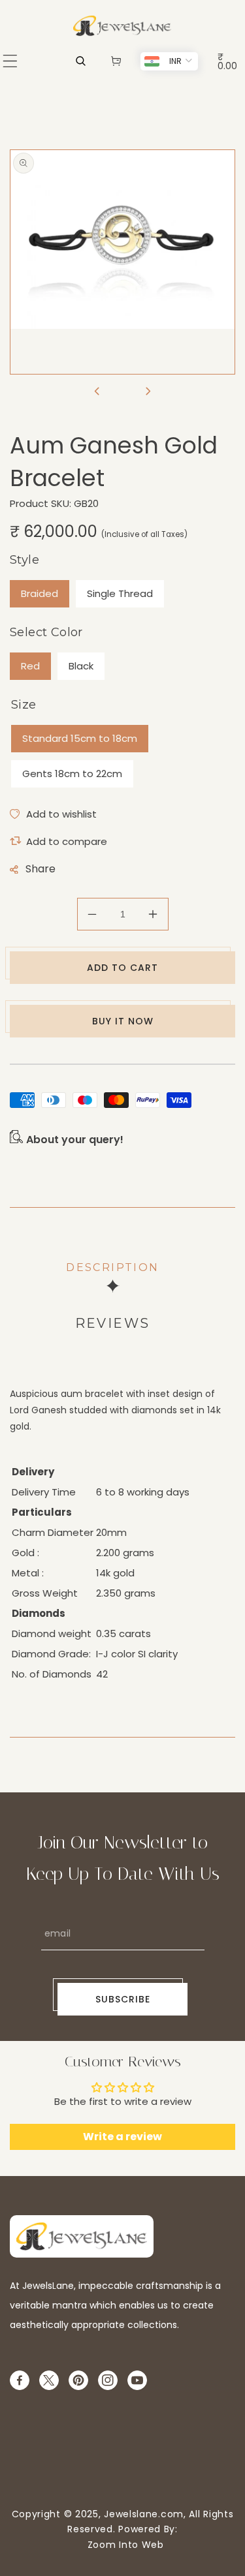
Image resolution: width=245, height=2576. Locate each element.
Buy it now (123, 1021)
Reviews (113, 1323)
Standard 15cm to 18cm (80, 738)
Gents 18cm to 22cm (72, 774)
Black (81, 666)
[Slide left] (97, 392)
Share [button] (41, 869)
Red (30, 666)
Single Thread (120, 593)
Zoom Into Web (122, 2545)
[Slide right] (148, 392)
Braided (40, 593)
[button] (10, 61)
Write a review (122, 2137)
